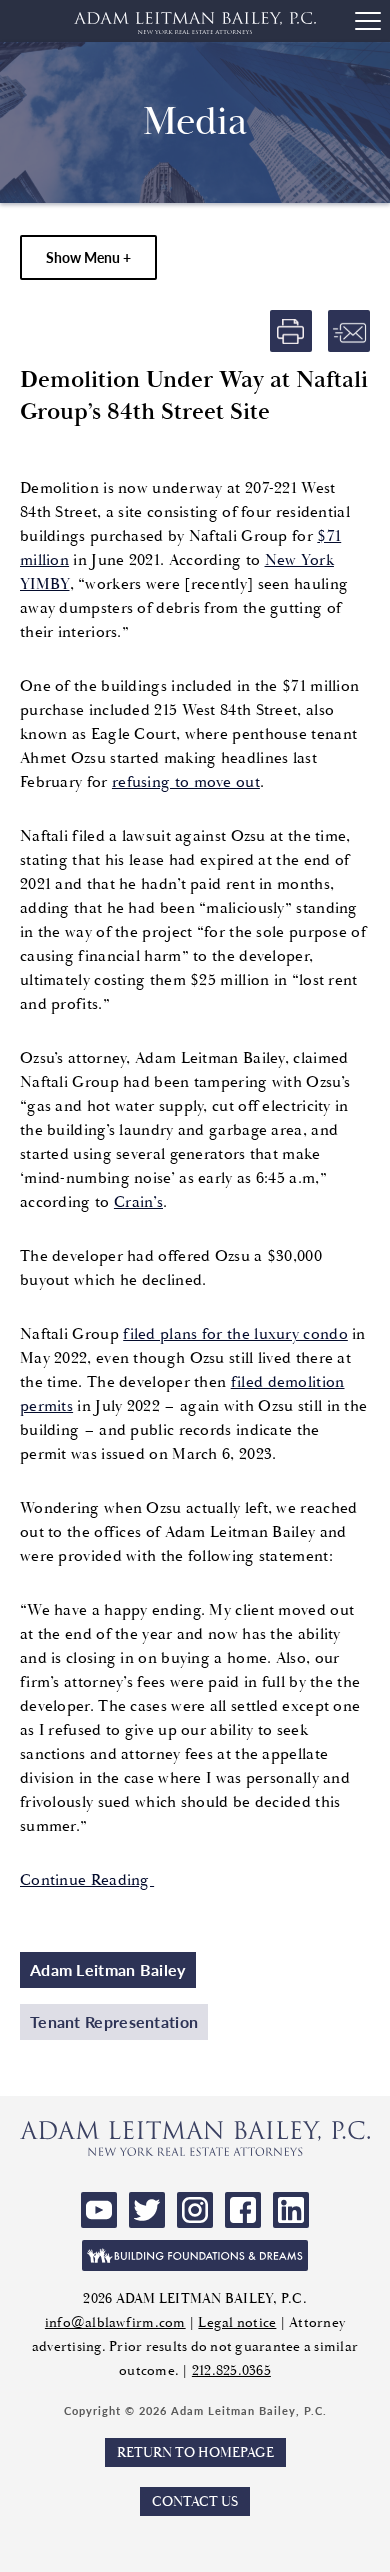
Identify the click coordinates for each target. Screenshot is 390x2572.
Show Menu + (88, 257)
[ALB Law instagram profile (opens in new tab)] (195, 2210)
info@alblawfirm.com (115, 2322)
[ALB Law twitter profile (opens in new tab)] (147, 2210)
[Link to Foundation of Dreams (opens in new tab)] (195, 2255)
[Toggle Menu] (368, 21)
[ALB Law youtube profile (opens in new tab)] (99, 2210)
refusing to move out (186, 782)
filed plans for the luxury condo (235, 1334)
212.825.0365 (231, 2370)
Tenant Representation (114, 2021)
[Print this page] (291, 331)
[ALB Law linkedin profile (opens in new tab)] (291, 2210)
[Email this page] (349, 331)
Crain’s (138, 1202)
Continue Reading (87, 1880)
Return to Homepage (195, 2452)
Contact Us (195, 2501)
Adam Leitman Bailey (108, 1969)
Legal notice (237, 2322)
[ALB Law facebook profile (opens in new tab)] (243, 2210)
